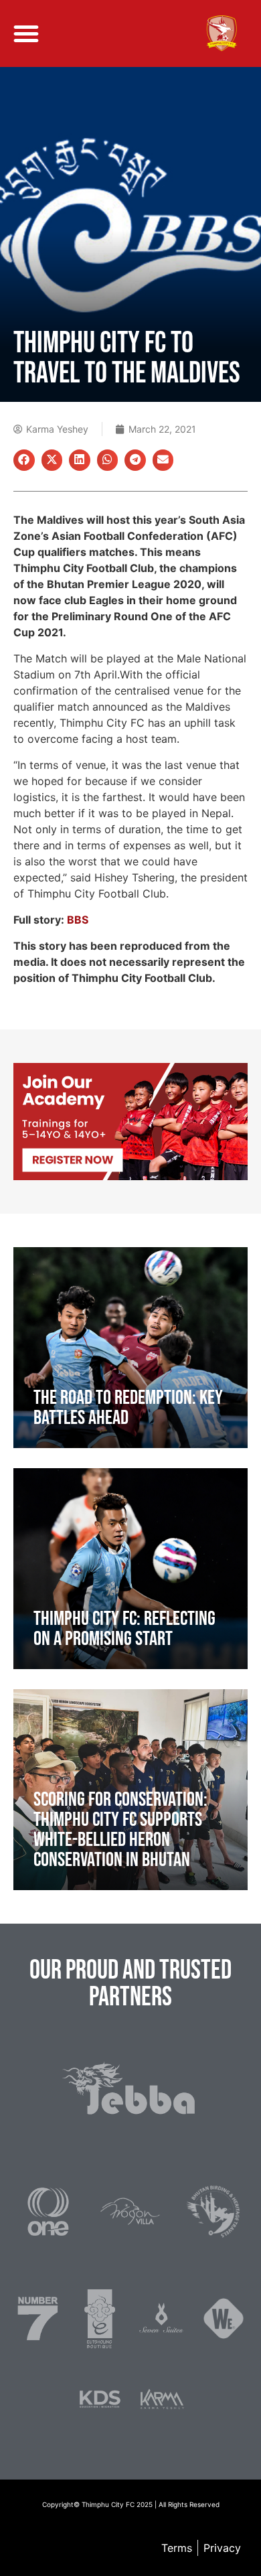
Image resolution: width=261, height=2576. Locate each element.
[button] (24, 460)
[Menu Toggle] (26, 33)
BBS (78, 920)
